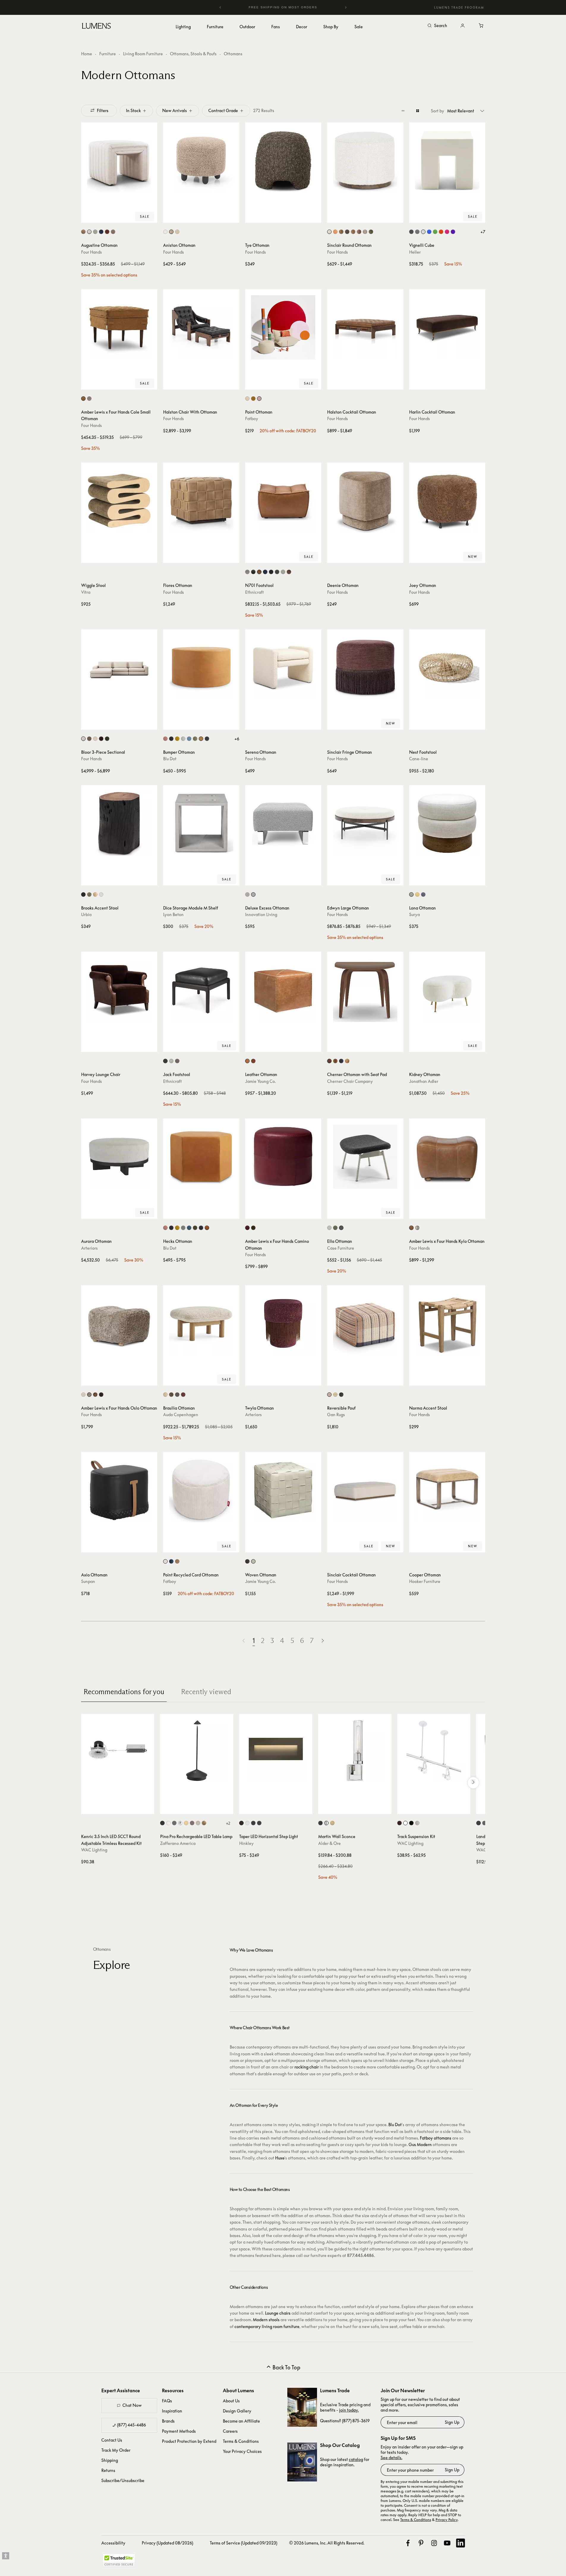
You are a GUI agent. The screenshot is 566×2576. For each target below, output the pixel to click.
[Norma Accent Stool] (447, 1323)
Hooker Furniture (425, 1581)
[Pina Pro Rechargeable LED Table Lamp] (197, 1751)
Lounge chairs (278, 2313)
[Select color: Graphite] (271, 572)
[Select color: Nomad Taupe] (113, 232)
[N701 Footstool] (283, 501)
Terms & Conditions (241, 2441)
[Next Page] (323, 1641)
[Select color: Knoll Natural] (329, 232)
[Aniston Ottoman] (201, 161)
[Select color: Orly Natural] (95, 232)
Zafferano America (178, 1843)
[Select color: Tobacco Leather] (253, 1061)
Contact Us (112, 2440)
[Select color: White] (423, 232)
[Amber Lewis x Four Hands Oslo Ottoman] (119, 1323)
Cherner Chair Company (350, 1081)
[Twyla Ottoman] (283, 1323)
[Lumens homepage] (96, 27)
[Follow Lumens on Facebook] (408, 2543)
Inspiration (172, 2411)
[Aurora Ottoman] (119, 1157)
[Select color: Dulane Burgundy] (247, 1228)
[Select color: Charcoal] (171, 739)
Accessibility (113, 2543)
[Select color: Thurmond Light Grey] (183, 1228)
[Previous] (220, 7)
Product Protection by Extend (189, 2441)
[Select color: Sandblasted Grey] (89, 894)
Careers (230, 2431)
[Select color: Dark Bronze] (399, 1823)
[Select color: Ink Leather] (207, 739)
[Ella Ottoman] (365, 1157)
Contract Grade (223, 110)
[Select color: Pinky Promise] (259, 399)
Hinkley (246, 1843)
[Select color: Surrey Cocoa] (101, 739)
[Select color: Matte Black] (259, 1823)
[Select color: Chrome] (180, 1823)
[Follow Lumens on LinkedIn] (461, 2543)
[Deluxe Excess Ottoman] (283, 823)
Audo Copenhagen (181, 1415)
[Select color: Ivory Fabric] (171, 1061)
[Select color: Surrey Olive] (371, 232)
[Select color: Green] (435, 232)
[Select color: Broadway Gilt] (83, 399)
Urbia (86, 914)
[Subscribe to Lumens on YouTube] (447, 2543)
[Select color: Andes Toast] (171, 232)
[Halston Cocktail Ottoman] (365, 327)
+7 (483, 232)
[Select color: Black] (341, 1395)
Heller (415, 252)
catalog (356, 2459)
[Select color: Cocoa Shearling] (101, 1395)
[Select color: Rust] (192, 1823)
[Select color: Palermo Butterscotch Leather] (335, 232)
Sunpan (88, 1581)
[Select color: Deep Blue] (171, 1561)
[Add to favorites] (88, 217)
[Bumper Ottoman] (201, 667)
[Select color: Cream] (165, 1561)
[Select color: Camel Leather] (201, 739)
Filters (103, 110)
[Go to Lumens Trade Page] (302, 2407)
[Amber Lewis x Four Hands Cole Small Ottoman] (119, 327)
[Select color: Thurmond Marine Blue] (189, 1228)
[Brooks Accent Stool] (119, 823)
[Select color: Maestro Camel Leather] (353, 232)
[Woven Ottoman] (283, 1490)
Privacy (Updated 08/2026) (167, 2543)
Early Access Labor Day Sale (283, 7)
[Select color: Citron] (177, 739)
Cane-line (419, 759)
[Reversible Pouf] (365, 1323)
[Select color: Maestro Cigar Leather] (359, 232)
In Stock (133, 110)
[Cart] (482, 26)
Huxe (280, 2158)
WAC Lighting (94, 1850)
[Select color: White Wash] (101, 894)
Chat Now (132, 2405)
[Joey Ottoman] (447, 501)
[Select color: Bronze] (241, 1823)
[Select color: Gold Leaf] (204, 1823)
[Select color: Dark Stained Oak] (177, 1395)
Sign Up (452, 2422)
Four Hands (92, 252)
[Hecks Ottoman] (201, 1157)
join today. (349, 2410)
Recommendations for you (124, 1692)
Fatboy (252, 418)
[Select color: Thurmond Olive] (195, 1228)
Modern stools (266, 2320)
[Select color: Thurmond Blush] (165, 1228)
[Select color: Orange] (441, 232)
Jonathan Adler (424, 1081)
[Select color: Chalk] (329, 1228)
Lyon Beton (173, 914)
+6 (237, 739)
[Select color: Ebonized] (83, 894)
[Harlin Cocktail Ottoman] (447, 327)
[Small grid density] (403, 111)
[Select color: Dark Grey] (411, 232)
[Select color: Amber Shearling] (95, 1395)
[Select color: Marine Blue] (189, 739)
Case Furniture (341, 1248)
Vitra (86, 592)
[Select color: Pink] (447, 232)
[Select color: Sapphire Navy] (101, 232)
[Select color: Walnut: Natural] (329, 1061)
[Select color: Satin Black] (253, 1823)
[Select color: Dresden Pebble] (417, 1228)
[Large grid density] (418, 111)
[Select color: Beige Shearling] (83, 1395)
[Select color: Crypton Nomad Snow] (83, 739)
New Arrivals (175, 110)
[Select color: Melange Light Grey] (253, 894)
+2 (228, 1823)
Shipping (110, 2460)
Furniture (108, 54)
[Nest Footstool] (447, 667)
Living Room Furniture (143, 54)
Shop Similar (123, 217)
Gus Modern (420, 2144)
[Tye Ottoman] (283, 161)
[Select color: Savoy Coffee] (89, 739)
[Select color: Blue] (429, 232)
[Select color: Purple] (453, 232)
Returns (108, 2470)
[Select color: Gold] (186, 1823)
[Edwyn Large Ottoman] (365, 823)
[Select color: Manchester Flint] (365, 232)
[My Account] (463, 26)
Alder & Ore (329, 1843)
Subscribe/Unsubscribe (123, 2480)
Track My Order (116, 2450)
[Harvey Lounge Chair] (119, 990)
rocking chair (307, 2067)
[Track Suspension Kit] (434, 1751)
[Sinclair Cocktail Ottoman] (365, 1490)
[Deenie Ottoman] (365, 501)
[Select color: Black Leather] (165, 1061)
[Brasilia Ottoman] (201, 1323)
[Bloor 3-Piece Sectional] (119, 667)
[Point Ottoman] (283, 327)
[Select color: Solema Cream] (177, 232)
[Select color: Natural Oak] (165, 1395)
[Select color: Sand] (198, 1823)
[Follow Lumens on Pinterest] (421, 2543)
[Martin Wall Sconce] (355, 1751)
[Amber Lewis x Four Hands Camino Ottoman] (283, 1157)
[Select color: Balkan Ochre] (341, 232)
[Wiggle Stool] (119, 501)
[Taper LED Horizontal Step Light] (276, 1751)
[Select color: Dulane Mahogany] (411, 1228)
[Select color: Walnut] (171, 1395)
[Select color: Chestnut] (289, 572)
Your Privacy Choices (242, 2451)
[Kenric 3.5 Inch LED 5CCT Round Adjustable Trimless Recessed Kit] (118, 1751)
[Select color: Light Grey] (417, 232)
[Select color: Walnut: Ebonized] (341, 1061)
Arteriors (89, 1248)
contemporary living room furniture (267, 2326)
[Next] (346, 7)
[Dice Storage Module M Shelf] (201, 823)
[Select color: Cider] (253, 399)
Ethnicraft (254, 592)
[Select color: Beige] (247, 572)
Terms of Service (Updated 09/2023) (243, 2543)
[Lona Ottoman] (447, 823)
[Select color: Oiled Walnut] (183, 1395)
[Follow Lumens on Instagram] (434, 2543)
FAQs (167, 2401)
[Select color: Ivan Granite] (347, 232)
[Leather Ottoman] (283, 990)
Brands (168, 2421)
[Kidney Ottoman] (447, 990)
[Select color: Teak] (95, 894)
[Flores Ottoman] (201, 501)
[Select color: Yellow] (417, 894)
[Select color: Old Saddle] (259, 572)
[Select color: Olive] (195, 739)
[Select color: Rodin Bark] (89, 399)
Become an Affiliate (241, 2421)
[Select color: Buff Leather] (247, 1061)
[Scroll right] (473, 1783)
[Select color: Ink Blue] (423, 894)
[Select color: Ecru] (247, 399)
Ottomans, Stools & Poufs (193, 54)
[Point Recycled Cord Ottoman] (201, 1490)
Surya (414, 914)
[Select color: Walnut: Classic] (335, 1061)
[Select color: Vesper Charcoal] (171, 1228)
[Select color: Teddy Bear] (177, 1561)
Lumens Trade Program (459, 7)
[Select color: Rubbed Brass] (332, 1823)
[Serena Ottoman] (283, 667)
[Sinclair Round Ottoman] (365, 161)
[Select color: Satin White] (247, 1823)
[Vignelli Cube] (447, 161)
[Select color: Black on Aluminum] (479, 1823)
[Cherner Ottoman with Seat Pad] (365, 990)
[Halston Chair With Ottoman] (201, 327)
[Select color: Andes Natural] (165, 232)
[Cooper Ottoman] (447, 1490)
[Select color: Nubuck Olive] (253, 1228)
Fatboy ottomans (436, 2138)
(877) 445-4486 (131, 2425)
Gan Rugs (336, 1415)
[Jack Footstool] (201, 990)
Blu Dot (170, 759)
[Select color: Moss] (277, 572)
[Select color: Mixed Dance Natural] (247, 894)
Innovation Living (261, 914)
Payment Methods (179, 2431)
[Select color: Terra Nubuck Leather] (177, 1061)
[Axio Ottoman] (119, 1490)
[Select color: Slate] (341, 1228)
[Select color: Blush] (165, 739)
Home (87, 54)
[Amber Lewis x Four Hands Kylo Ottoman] (447, 1157)
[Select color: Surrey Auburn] (107, 232)
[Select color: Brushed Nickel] (417, 1823)
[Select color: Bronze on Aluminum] (484, 1823)
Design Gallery (237, 2411)
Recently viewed (206, 1692)
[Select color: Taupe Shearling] (89, 1395)
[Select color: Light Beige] (411, 894)
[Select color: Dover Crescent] (89, 232)
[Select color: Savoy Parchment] (95, 739)
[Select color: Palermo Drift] (83, 232)
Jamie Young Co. (260, 1081)
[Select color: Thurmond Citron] (177, 1228)
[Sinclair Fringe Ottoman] (365, 667)
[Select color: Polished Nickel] (326, 1823)
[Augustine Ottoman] (119, 161)
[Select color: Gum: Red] (347, 1061)
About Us (231, 2401)
